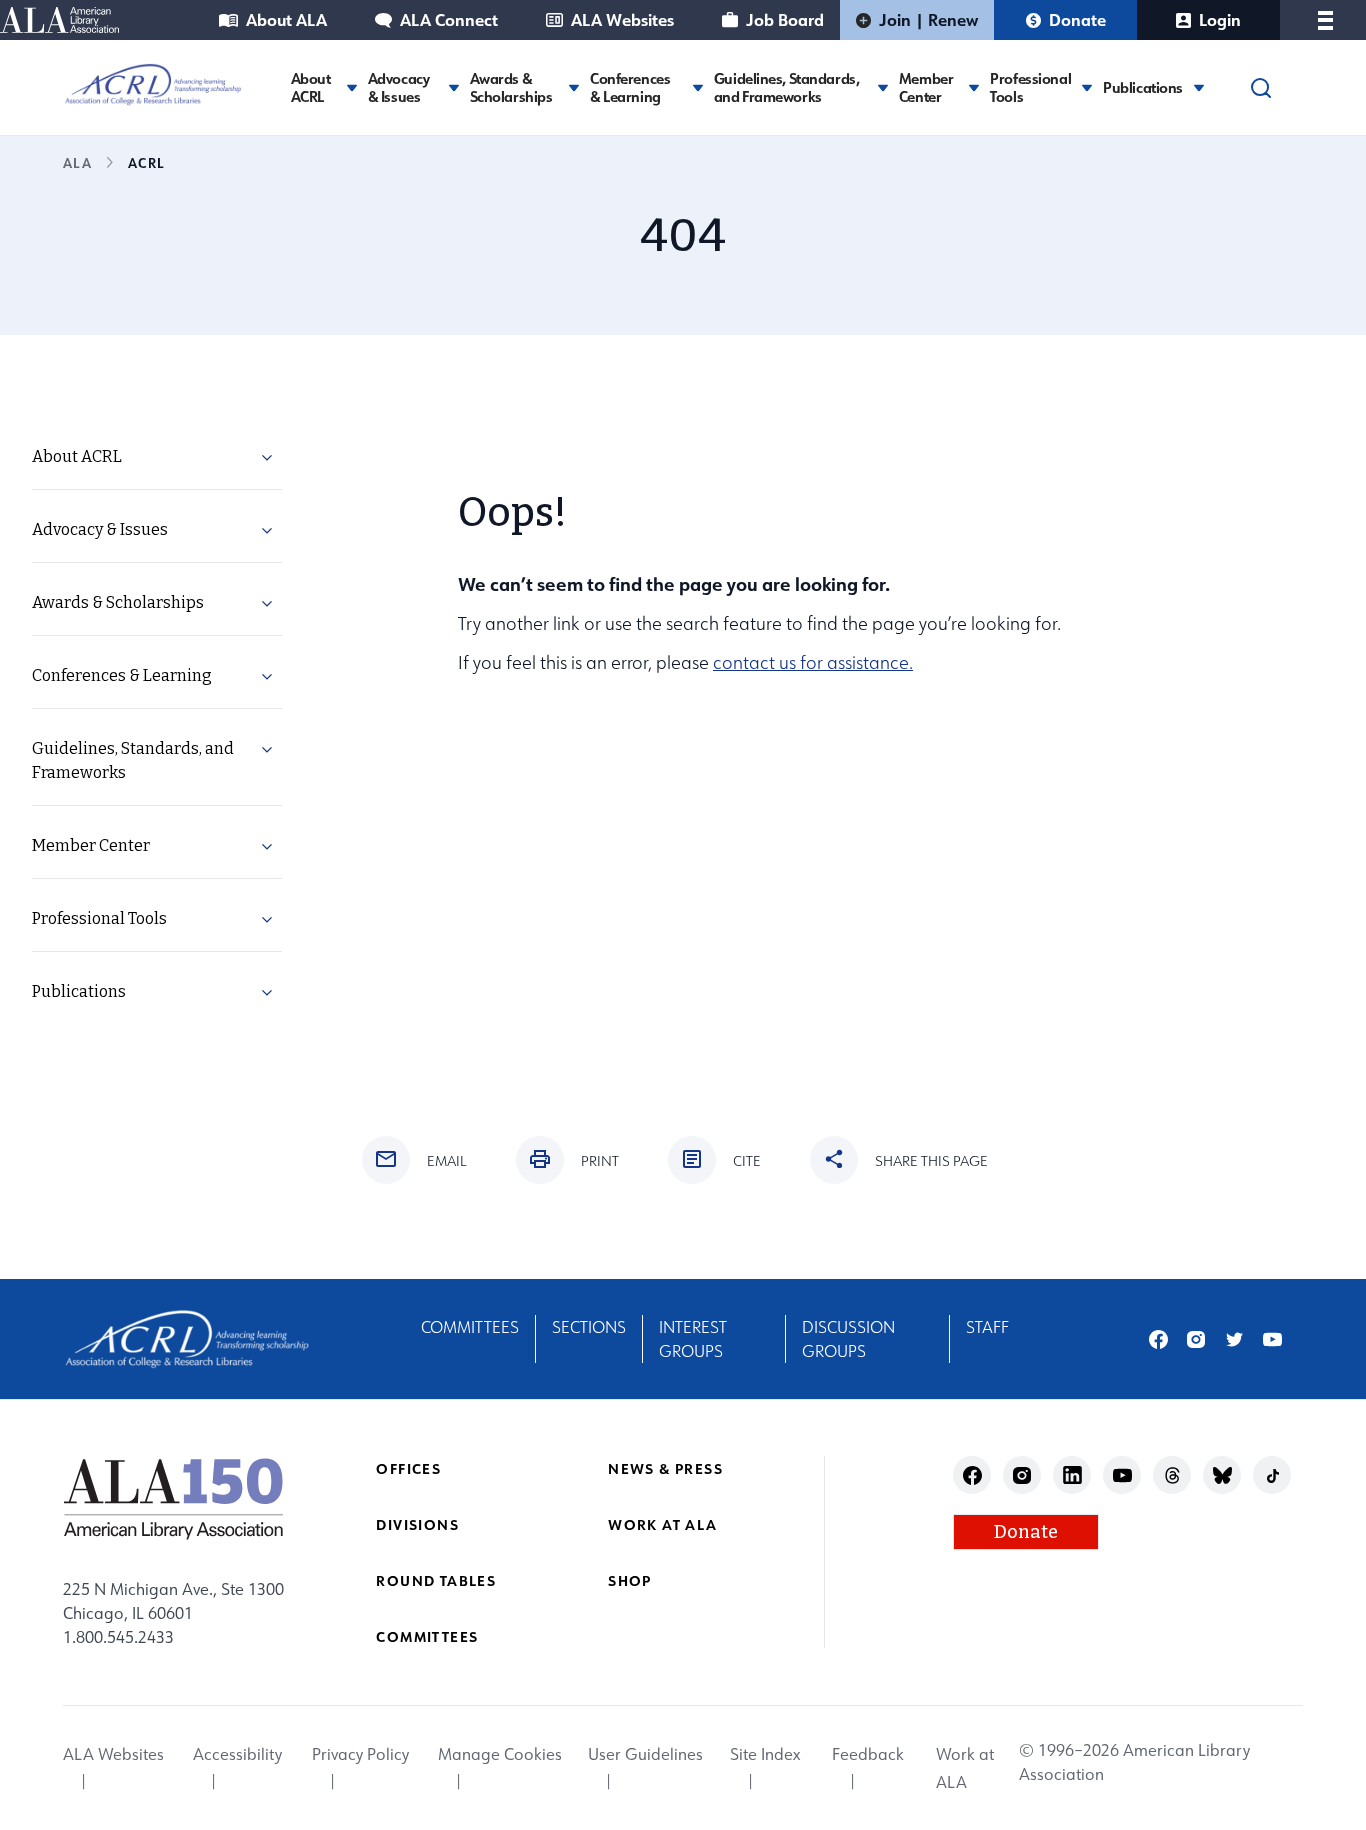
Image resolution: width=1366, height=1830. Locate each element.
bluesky (1222, 1475)
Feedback (868, 1754)
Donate (1077, 19)
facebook (1158, 1339)
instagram (1196, 1339)
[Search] (1261, 88)
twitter (1234, 1339)
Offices (408, 1468)
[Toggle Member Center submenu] (974, 87)
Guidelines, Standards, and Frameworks (787, 88)
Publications (1143, 88)
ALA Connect (449, 19)
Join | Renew (928, 19)
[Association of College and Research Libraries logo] (153, 85)
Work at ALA (662, 1524)
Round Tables (436, 1580)
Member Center (926, 88)
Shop (630, 1580)
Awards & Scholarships (511, 88)
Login (1220, 19)
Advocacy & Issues (399, 88)
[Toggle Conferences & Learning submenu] (698, 87)
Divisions (417, 1524)
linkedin (1072, 1475)
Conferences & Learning (630, 88)
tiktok (1272, 1475)
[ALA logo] (173, 1498)
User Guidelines (645, 1754)
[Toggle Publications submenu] (1199, 87)
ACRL (146, 162)
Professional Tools (1030, 88)
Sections (589, 1327)
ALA (77, 162)
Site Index (765, 1754)
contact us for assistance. (813, 662)
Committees (470, 1327)
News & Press (665, 1468)
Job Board (785, 19)
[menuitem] (157, 457)
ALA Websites (622, 19)
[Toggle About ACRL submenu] (352, 87)
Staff (987, 1327)
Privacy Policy (360, 1754)
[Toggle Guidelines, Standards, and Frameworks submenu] (883, 87)
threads (1172, 1475)
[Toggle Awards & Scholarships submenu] (574, 87)
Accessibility (237, 1754)
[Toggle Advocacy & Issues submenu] (454, 87)
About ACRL (311, 88)
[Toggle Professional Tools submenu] (1087, 87)
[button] (267, 461)
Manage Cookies (500, 1754)
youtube (1272, 1339)
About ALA (286, 19)
